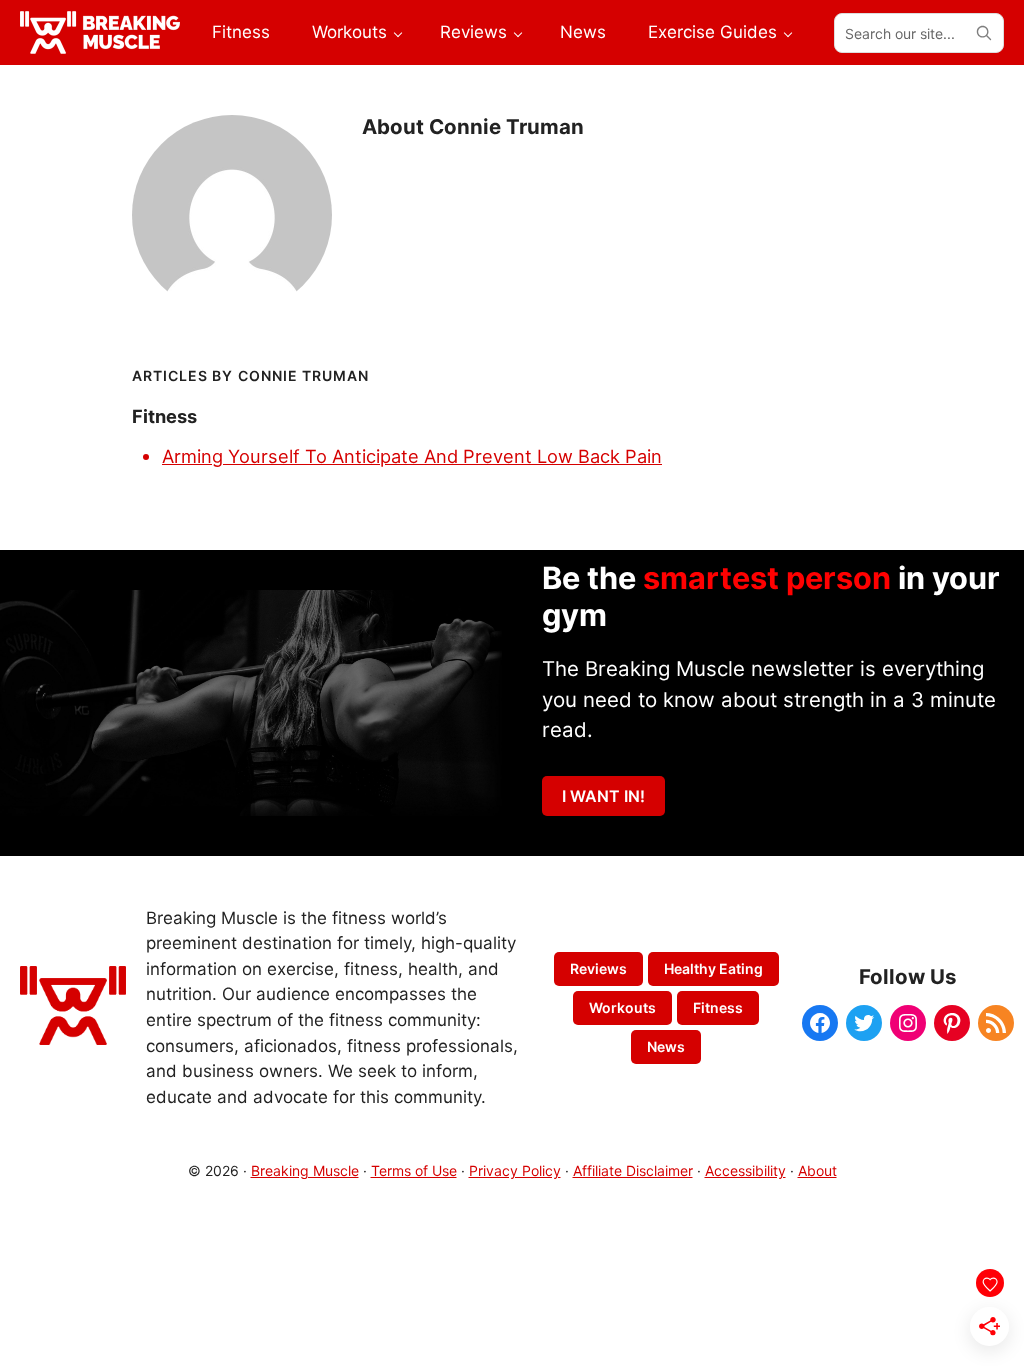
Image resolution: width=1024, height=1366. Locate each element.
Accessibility (745, 1170)
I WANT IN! (603, 796)
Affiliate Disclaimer (633, 1170)
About (817, 1170)
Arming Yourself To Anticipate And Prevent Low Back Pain (412, 456)
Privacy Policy (515, 1170)
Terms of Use (414, 1170)
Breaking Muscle (305, 1170)
